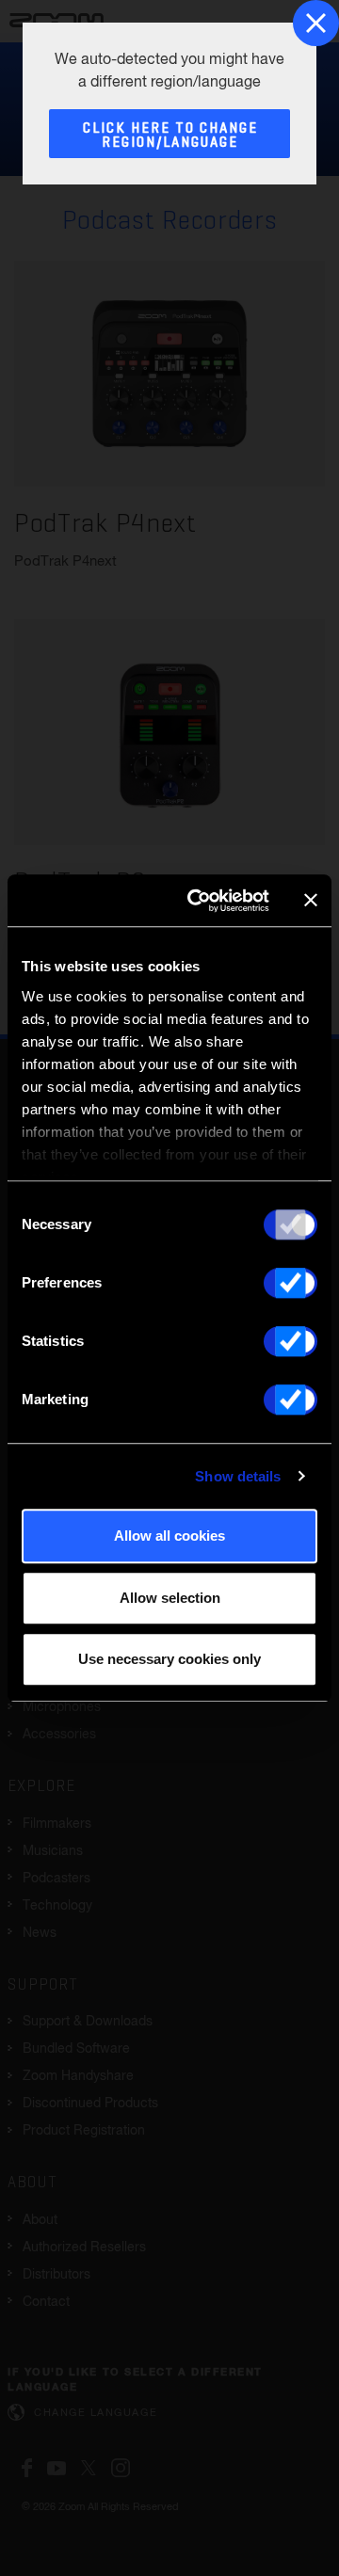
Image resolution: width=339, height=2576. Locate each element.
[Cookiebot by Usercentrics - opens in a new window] (199, 901)
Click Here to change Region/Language (170, 136)
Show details (238, 1476)
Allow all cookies (169, 1536)
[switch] (291, 1283)
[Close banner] (311, 901)
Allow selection (170, 1598)
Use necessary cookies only (169, 1659)
